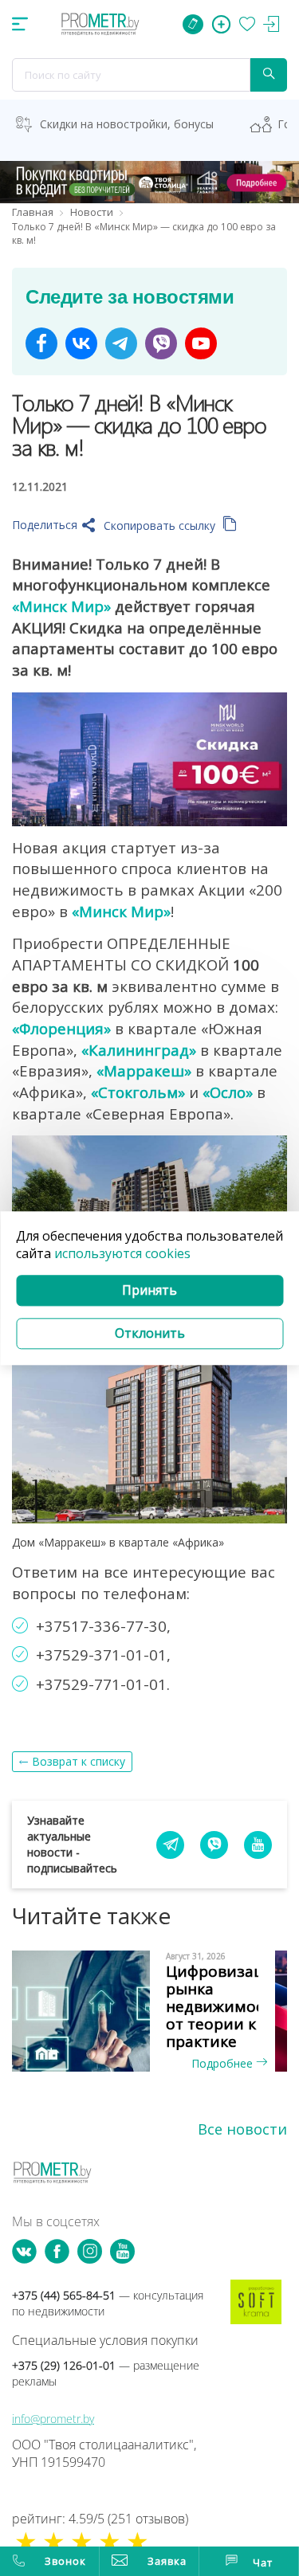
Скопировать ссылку (161, 525)
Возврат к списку (79, 1761)
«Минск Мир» (61, 606)
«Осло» (228, 1092)
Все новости (242, 2129)
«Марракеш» (144, 1070)
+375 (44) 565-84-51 (108, 2303)
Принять (149, 1291)
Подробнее (224, 2063)
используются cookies (122, 1254)
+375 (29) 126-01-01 (106, 2373)
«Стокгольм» (138, 1092)
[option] (149, 2011)
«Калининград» (139, 1050)
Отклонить (150, 1333)
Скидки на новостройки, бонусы (127, 124)
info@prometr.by (53, 2419)
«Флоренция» (61, 1028)
